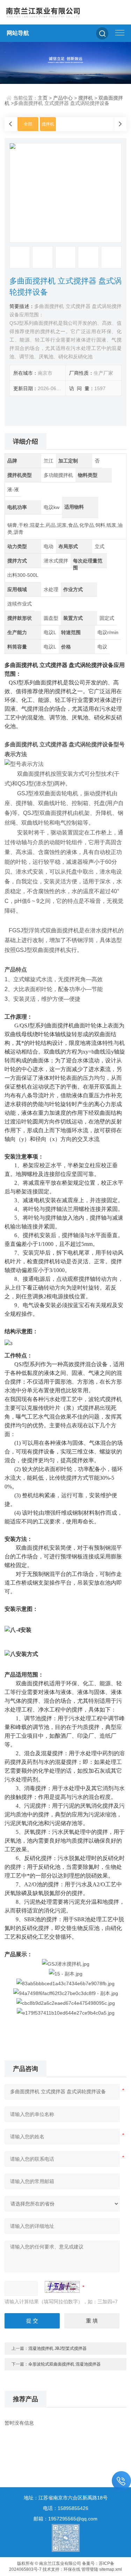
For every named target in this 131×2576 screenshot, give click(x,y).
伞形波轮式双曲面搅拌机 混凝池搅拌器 (64, 2364)
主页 (43, 98)
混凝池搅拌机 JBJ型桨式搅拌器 (57, 2348)
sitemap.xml (111, 2569)
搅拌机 (86, 98)
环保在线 (72, 2569)
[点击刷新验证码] (62, 2287)
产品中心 (63, 98)
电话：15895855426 (66, 2508)
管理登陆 (90, 2569)
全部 (28, 124)
